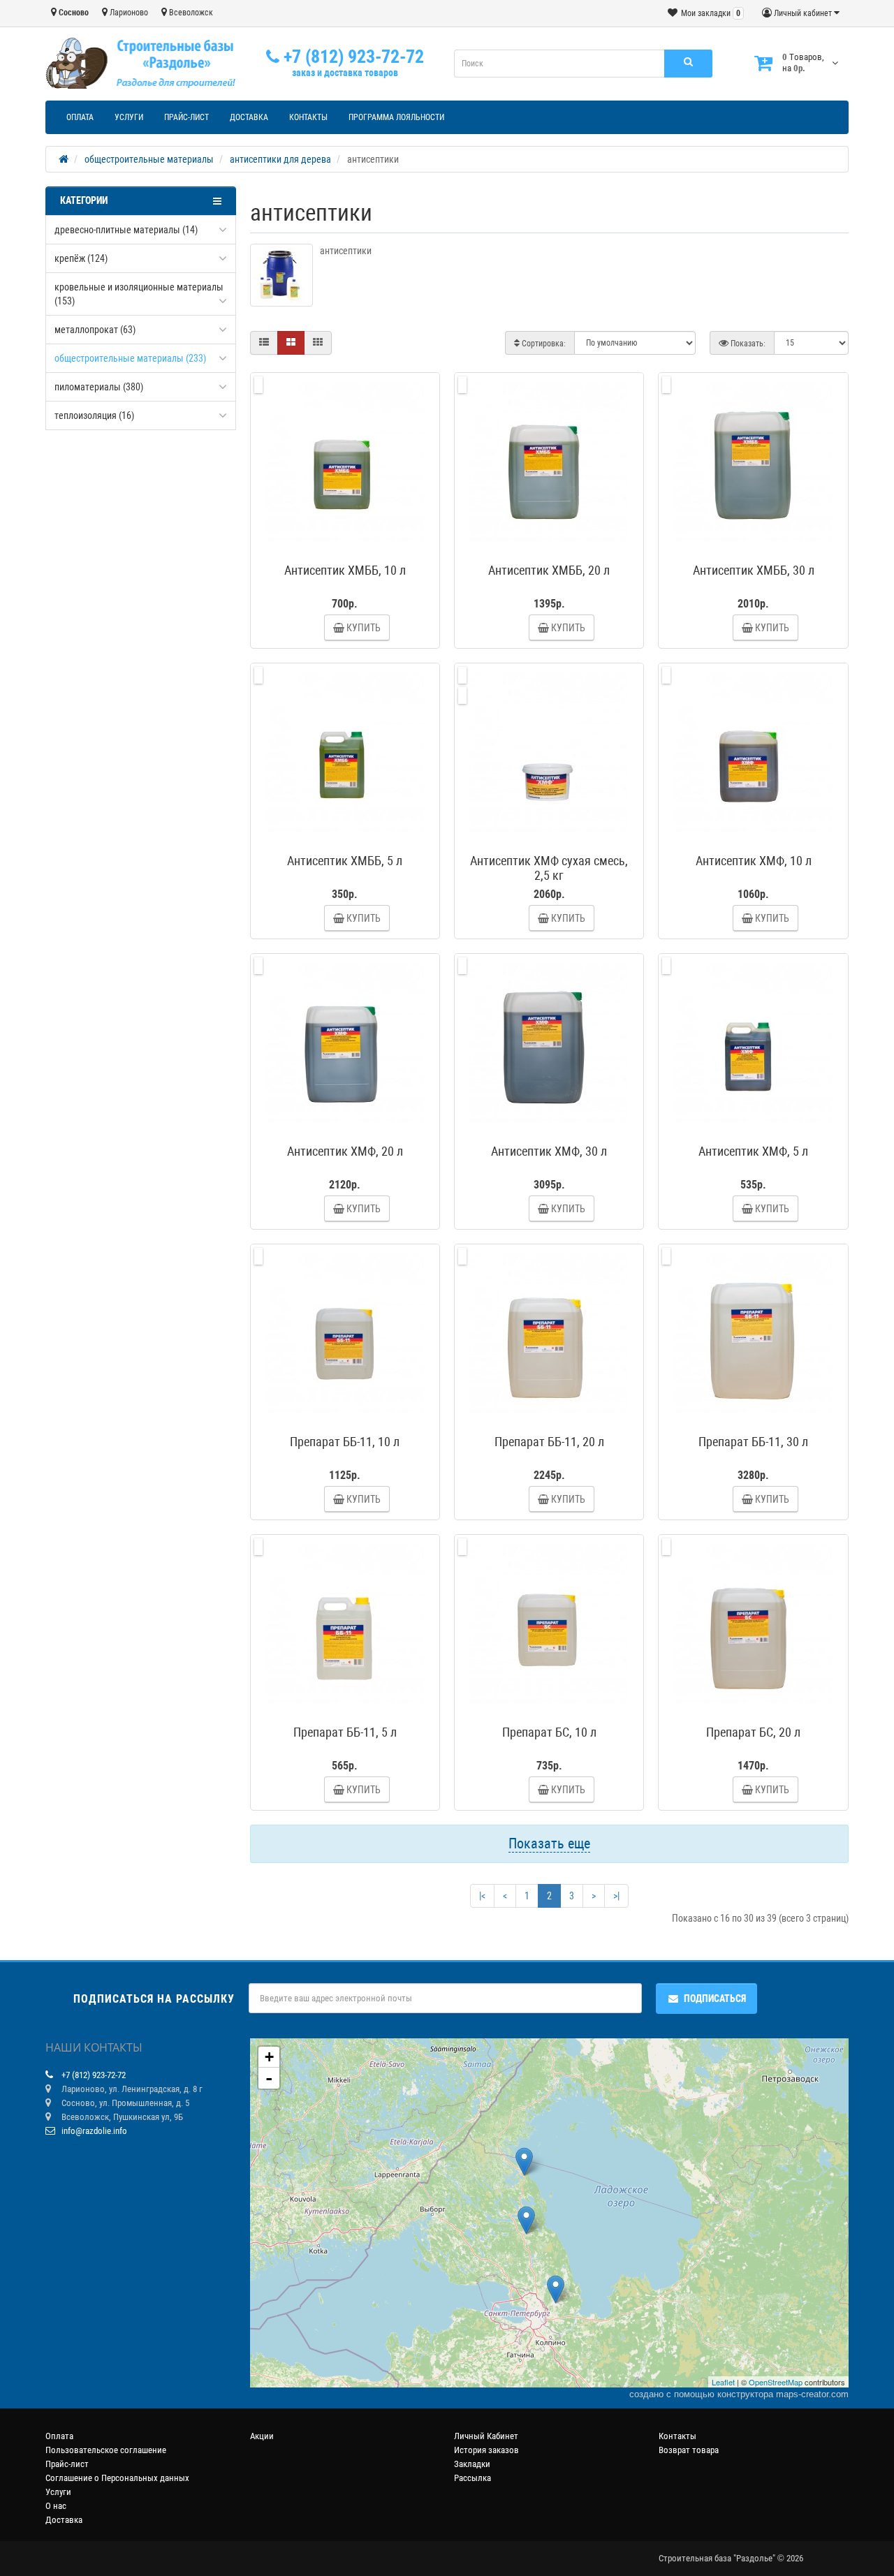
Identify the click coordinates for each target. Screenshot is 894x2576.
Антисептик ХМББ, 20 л (549, 570)
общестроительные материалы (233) (130, 358)
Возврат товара (689, 2450)
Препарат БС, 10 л (549, 1732)
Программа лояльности (396, 117)
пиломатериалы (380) (99, 387)
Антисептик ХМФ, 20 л (345, 1151)
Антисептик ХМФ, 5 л (753, 1151)
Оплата (80, 117)
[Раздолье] (524, 2162)
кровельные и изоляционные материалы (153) (139, 294)
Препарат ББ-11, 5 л (345, 1732)
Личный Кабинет (486, 2436)
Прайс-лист (186, 117)
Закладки (472, 2464)
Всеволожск (190, 13)
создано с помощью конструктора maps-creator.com (739, 2394)
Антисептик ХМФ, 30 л (549, 1151)
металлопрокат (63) (95, 330)
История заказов (486, 2450)
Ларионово (128, 13)
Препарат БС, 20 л (753, 1732)
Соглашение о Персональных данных (117, 2478)
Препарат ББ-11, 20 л (549, 1442)
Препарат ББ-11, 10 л (345, 1442)
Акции (262, 2436)
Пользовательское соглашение (106, 2450)
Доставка (249, 117)
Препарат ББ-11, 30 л (753, 1442)
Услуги (129, 117)
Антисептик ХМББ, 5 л (345, 861)
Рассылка (472, 2478)
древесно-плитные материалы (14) (126, 230)
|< (482, 1896)
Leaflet (723, 2382)
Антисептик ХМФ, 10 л (754, 861)
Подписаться (715, 1999)
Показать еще (549, 1843)
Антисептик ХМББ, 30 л (754, 570)
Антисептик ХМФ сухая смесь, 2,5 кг (549, 868)
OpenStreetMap (776, 2382)
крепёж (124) (81, 258)
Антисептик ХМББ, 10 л (345, 570)
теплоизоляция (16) (94, 415)
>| (616, 1896)
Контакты (308, 117)
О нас (56, 2506)
